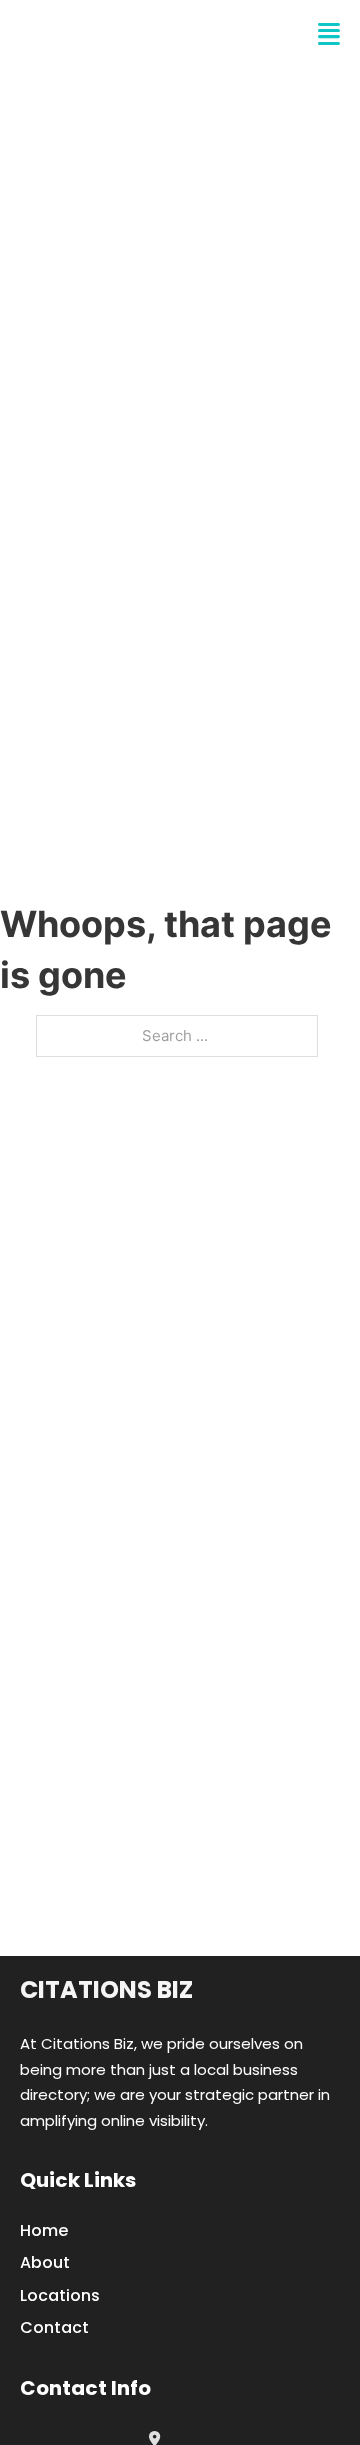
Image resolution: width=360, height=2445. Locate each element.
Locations (60, 2295)
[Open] (329, 34)
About (45, 2262)
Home (44, 2230)
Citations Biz (106, 1989)
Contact (54, 2327)
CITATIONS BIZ (116, 34)
